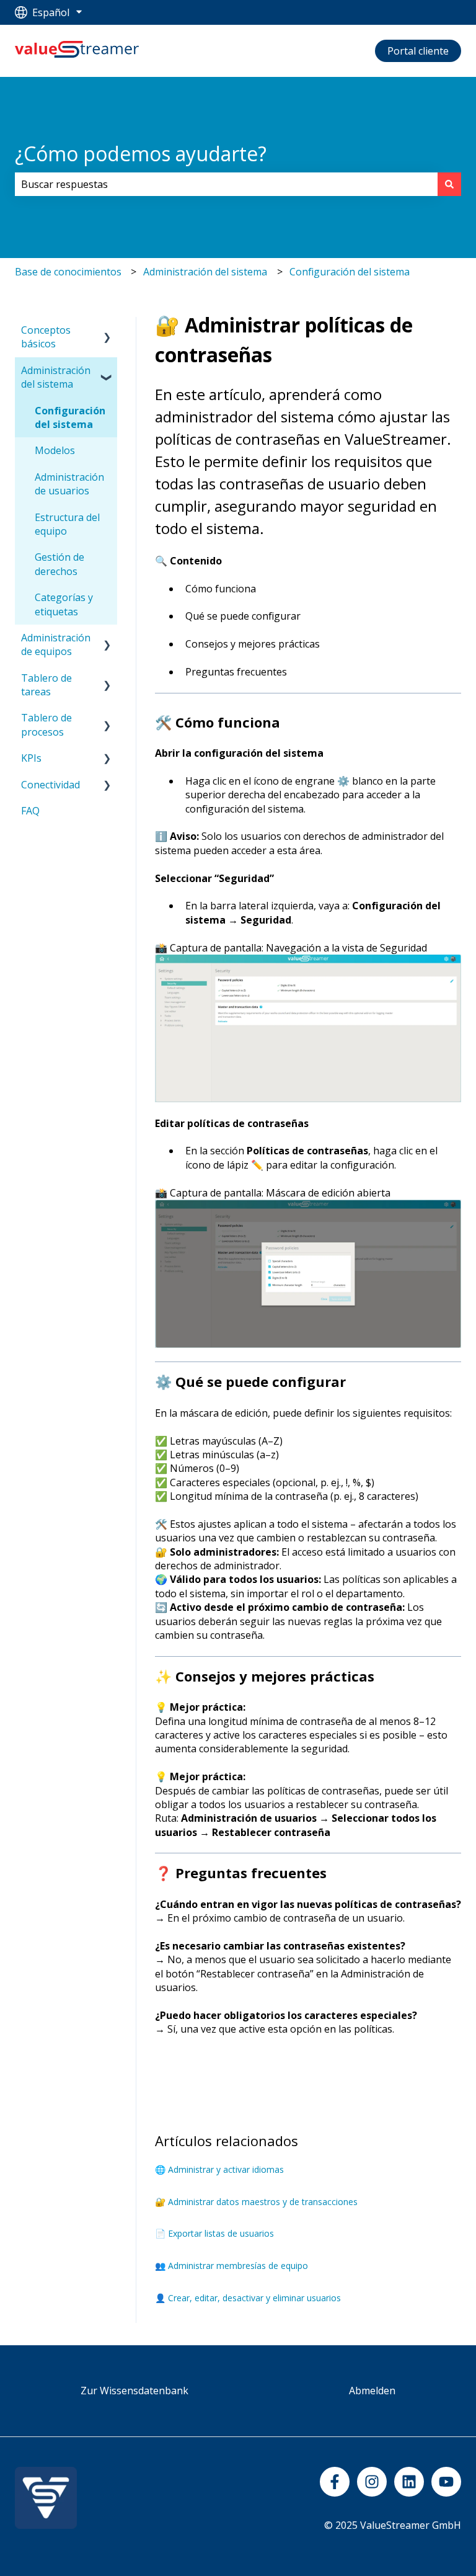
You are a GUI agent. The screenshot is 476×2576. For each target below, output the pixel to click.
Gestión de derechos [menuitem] (59, 564)
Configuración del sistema (350, 272)
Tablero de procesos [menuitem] (46, 724)
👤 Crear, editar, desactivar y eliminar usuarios (248, 2298)
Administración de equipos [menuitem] (56, 644)
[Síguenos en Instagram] (372, 2482)
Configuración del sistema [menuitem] (70, 417)
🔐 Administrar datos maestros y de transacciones (256, 2202)
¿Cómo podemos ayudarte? (141, 154)
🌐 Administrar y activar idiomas (219, 2169)
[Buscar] (449, 184)
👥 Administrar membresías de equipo (231, 2266)
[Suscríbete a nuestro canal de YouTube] (446, 2482)
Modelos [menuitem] (55, 450)
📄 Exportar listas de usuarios (214, 2233)
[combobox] (226, 184)
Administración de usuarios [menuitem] (69, 484)
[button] (107, 331)
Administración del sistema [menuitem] (56, 377)
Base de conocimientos (68, 272)
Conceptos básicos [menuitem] (46, 337)
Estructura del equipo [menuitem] (67, 524)
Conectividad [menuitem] (51, 785)
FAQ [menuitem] (30, 811)
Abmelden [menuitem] (372, 2391)
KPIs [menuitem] (31, 758)
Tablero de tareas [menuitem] (46, 685)
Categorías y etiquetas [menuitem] (64, 604)
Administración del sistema (205, 272)
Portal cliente (418, 51)
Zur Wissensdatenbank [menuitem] (134, 2391)
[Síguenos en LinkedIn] (409, 2482)
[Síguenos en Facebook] (335, 2482)
